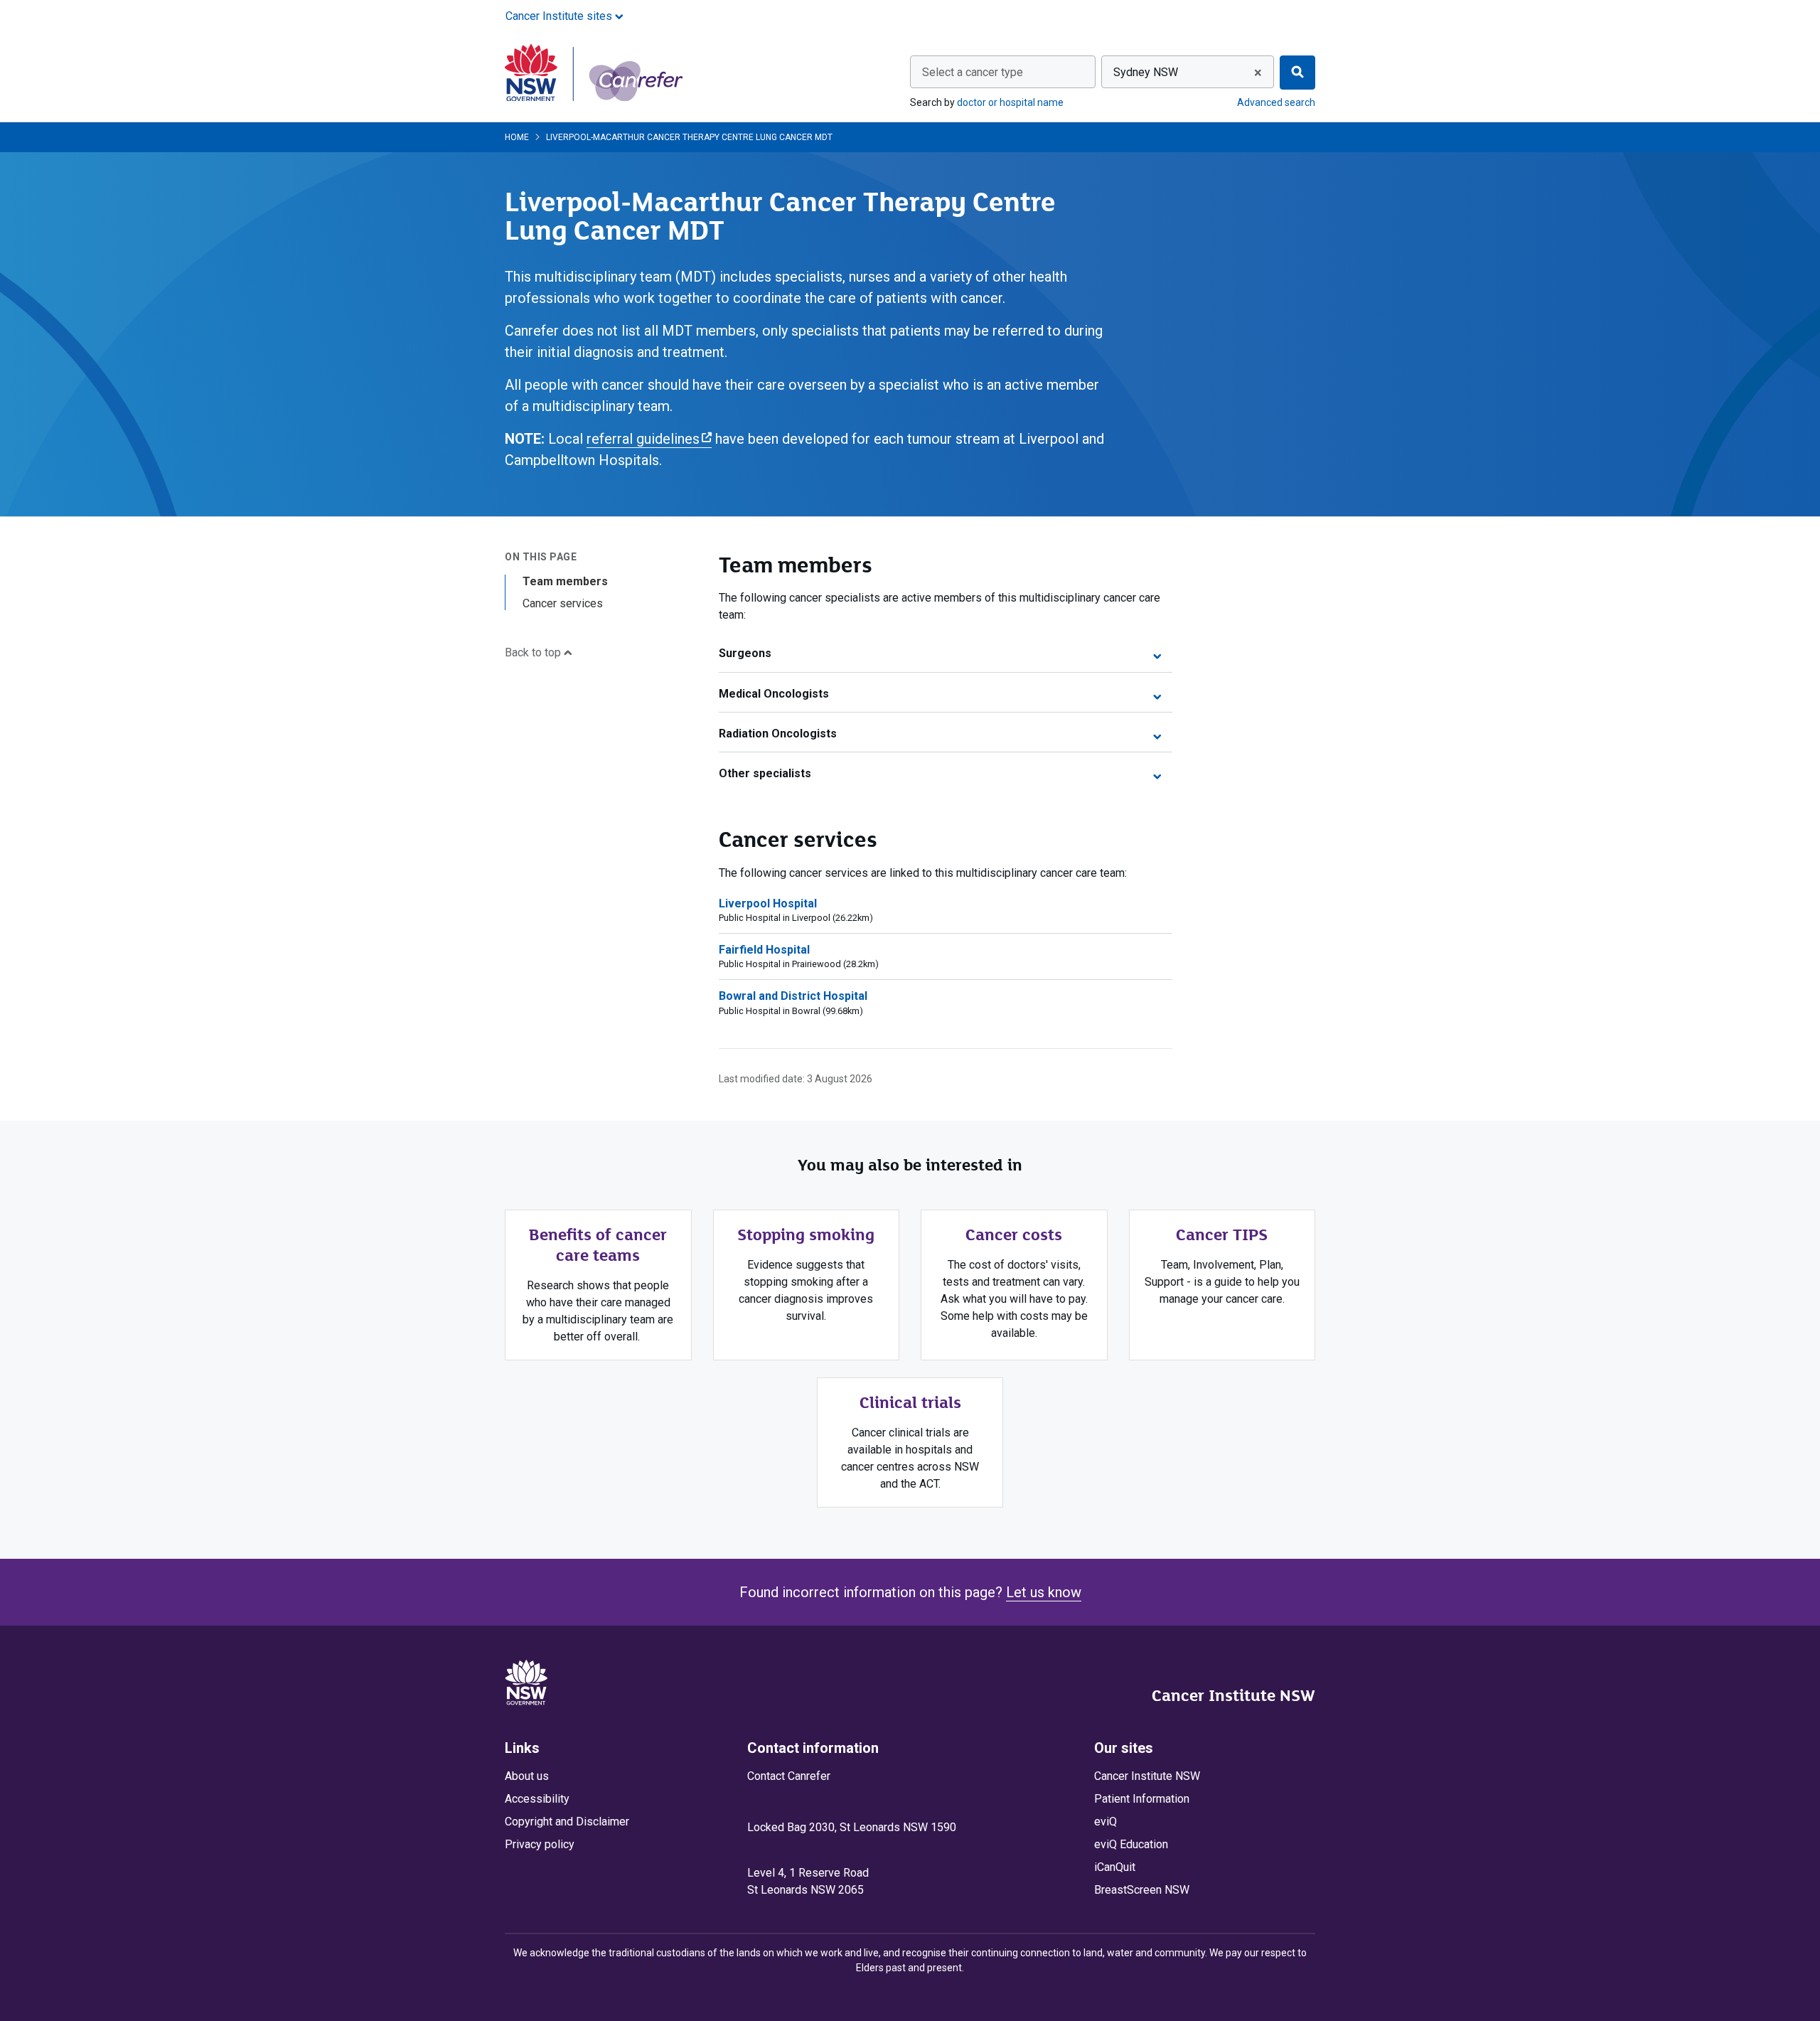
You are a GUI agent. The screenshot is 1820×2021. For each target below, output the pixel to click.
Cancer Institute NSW (1233, 1695)
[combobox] (1003, 72)
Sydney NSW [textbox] (1146, 72)
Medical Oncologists (774, 694)
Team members (565, 581)
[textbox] (1003, 73)
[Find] (1297, 73)
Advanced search (1276, 102)
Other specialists (765, 773)
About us (527, 1776)
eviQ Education (1131, 1844)
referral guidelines (649, 439)
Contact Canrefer (789, 1776)
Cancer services (563, 603)
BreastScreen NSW (1142, 1890)
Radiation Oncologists (778, 734)
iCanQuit (1115, 1867)
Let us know (1044, 1592)
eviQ (1106, 1822)
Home (517, 137)
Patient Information (1142, 1799)
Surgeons (745, 653)
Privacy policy (540, 1844)
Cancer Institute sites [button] (560, 16)
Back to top (534, 652)
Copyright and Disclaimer (567, 1822)
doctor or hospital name (1010, 102)
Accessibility (537, 1799)
